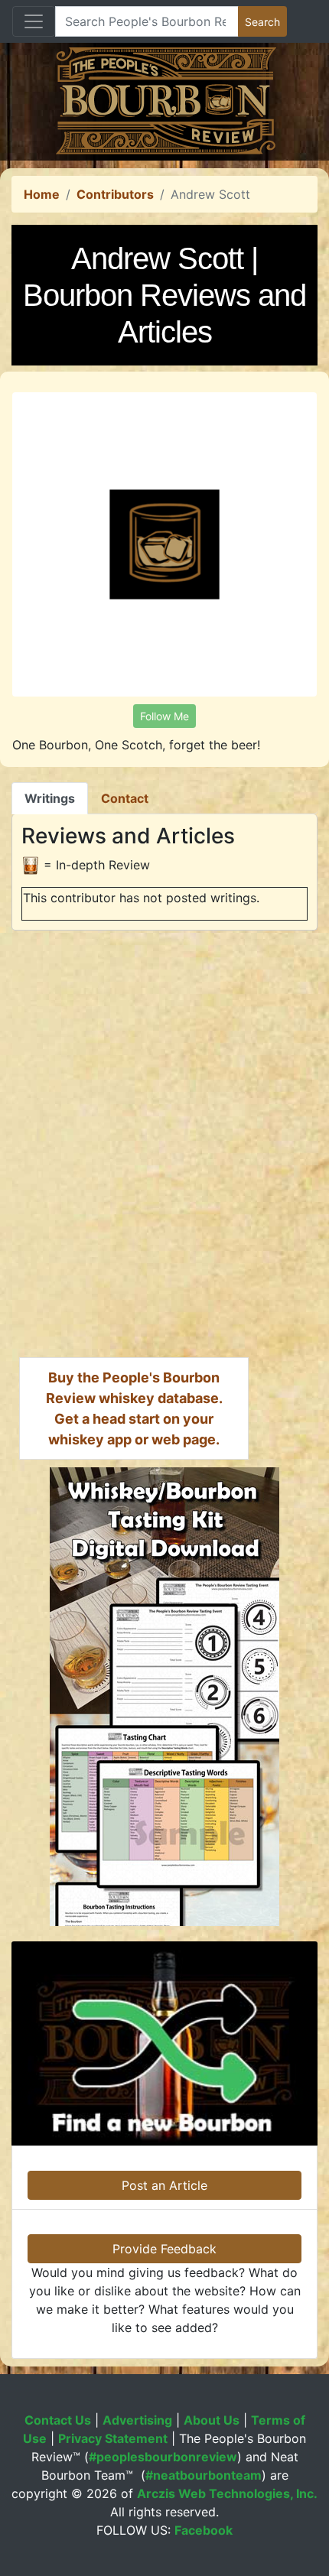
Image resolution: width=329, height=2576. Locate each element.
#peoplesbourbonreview (163, 2457)
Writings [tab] (50, 798)
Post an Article (164, 2185)
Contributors (115, 194)
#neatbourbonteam (204, 2475)
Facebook (204, 2530)
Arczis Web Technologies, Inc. (227, 2493)
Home (42, 194)
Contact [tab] (125, 798)
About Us (212, 2420)
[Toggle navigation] (34, 21)
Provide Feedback (164, 2249)
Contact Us (58, 2420)
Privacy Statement (113, 2438)
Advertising (137, 2420)
